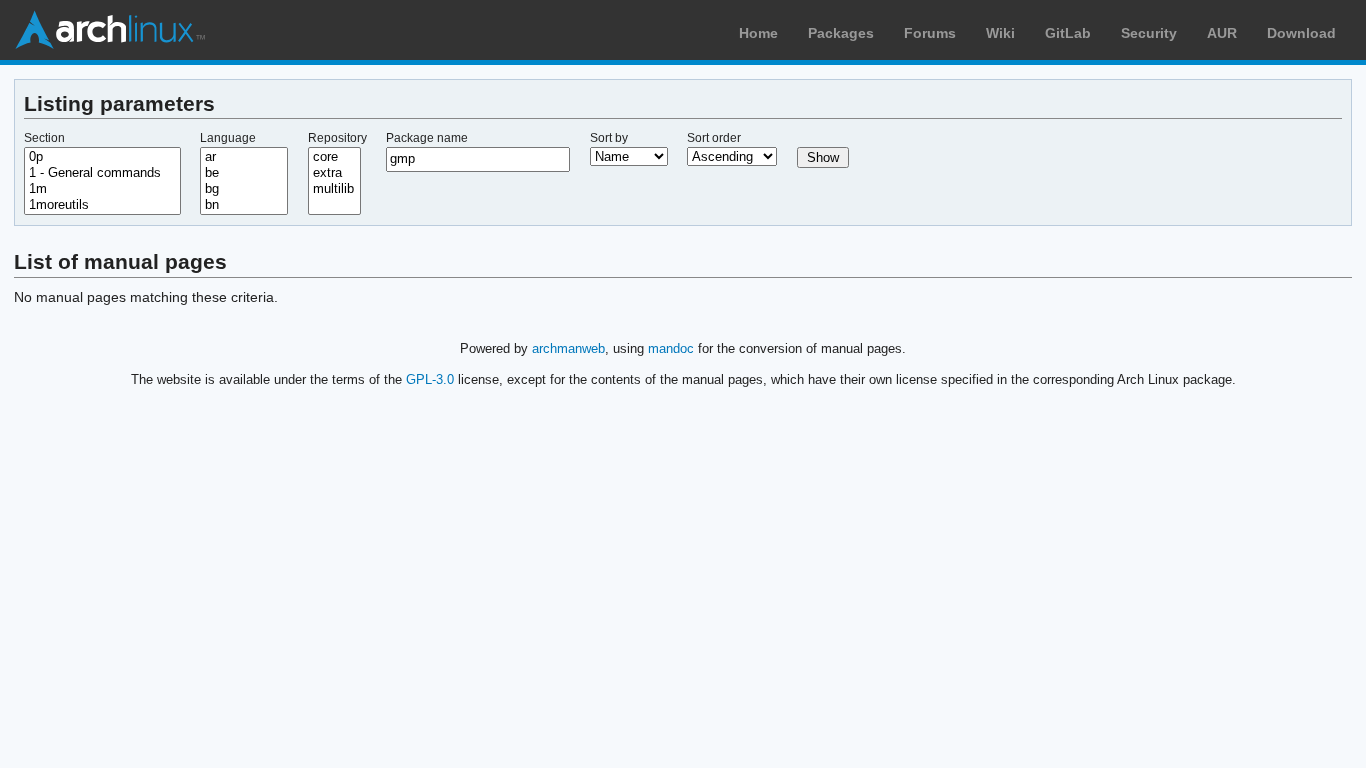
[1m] (102, 189)
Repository (337, 138)
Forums (930, 33)
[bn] (244, 205)
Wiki (1000, 33)
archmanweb (568, 348)
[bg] (244, 189)
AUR (1222, 33)
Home (758, 33)
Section (44, 138)
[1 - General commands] (102, 173)
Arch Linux (110, 30)
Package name (427, 138)
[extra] (335, 173)
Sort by (609, 138)
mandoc (671, 348)
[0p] (102, 157)
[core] (335, 157)
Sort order (714, 138)
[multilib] (335, 189)
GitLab (1068, 33)
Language (228, 138)
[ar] (244, 157)
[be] (244, 173)
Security (1149, 33)
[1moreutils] (102, 205)
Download (1301, 33)
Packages (841, 33)
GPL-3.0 (430, 379)
